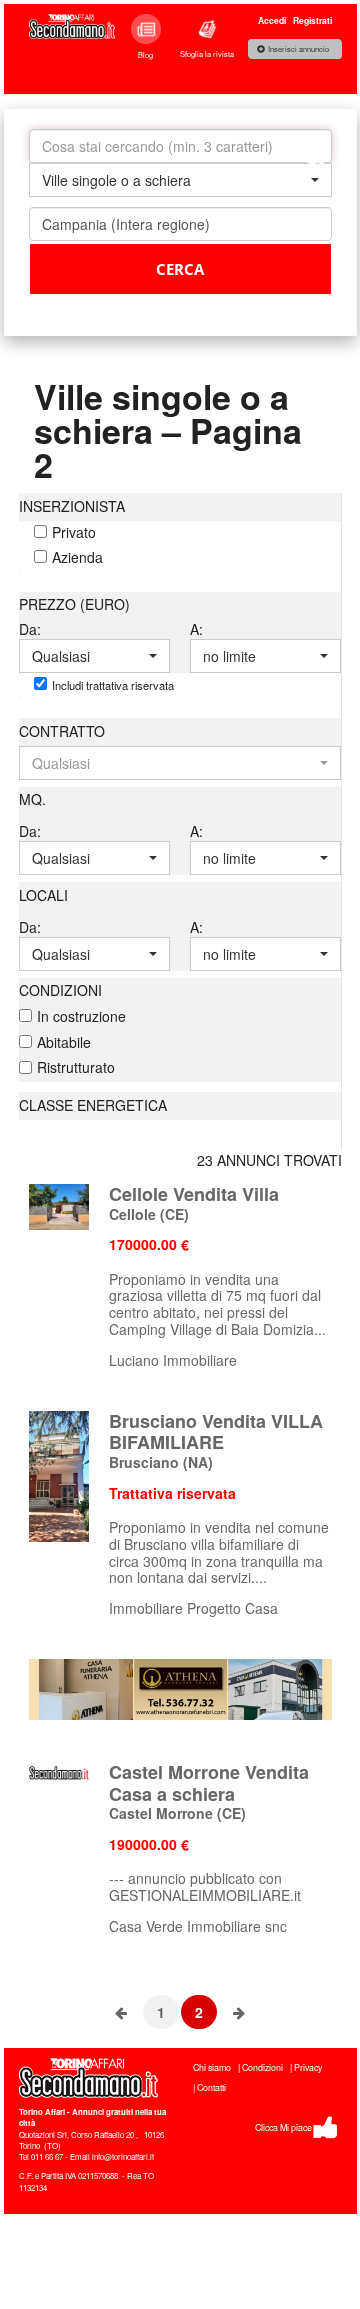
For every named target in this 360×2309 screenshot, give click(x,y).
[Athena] (180, 1687)
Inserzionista (72, 506)
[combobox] (180, 180)
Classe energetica (93, 1105)
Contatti (211, 2087)
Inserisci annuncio (298, 49)
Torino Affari (42, 2111)
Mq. (32, 799)
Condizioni (60, 990)
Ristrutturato (76, 1067)
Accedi (272, 20)
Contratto (62, 731)
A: (196, 629)
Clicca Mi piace (283, 2127)
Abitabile (64, 1042)
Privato (74, 532)
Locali (43, 895)
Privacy (308, 2067)
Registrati (312, 20)
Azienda (77, 557)
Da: (30, 629)
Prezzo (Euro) (74, 604)
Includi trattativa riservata (113, 685)
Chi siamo (212, 2067)
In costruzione (81, 1016)
